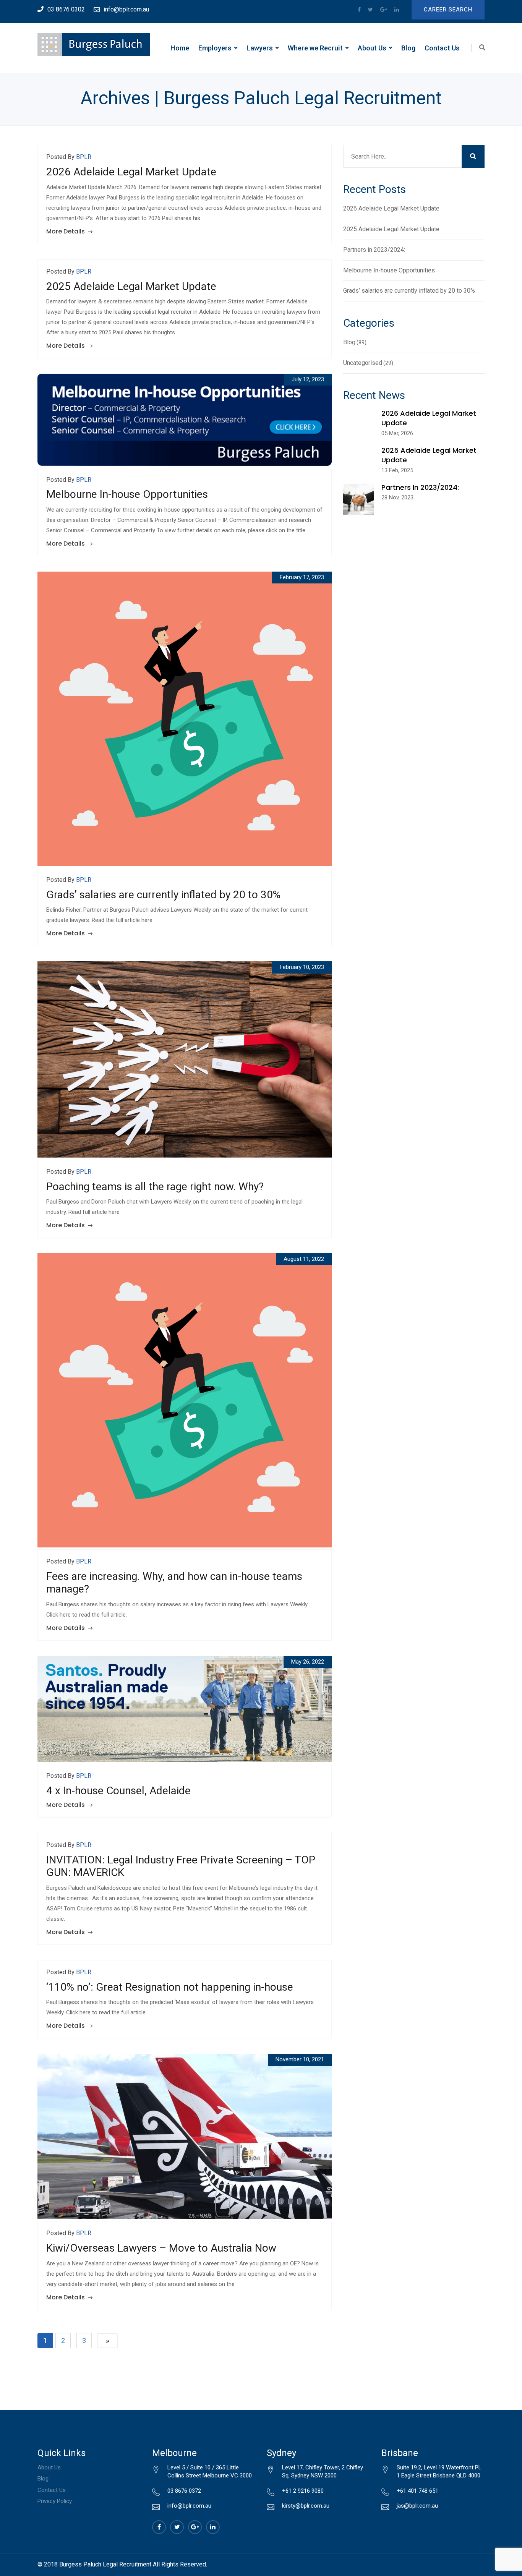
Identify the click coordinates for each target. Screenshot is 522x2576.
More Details (66, 231)
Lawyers (260, 48)
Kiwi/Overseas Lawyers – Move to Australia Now (161, 2248)
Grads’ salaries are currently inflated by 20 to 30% (163, 895)
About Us (372, 48)
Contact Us (442, 48)
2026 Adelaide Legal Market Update (131, 172)
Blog (408, 48)
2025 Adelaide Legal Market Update (131, 286)
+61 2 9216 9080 (303, 2491)
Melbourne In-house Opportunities (127, 494)
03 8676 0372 (184, 2491)
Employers (215, 48)
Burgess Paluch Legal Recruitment (105, 2564)
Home (180, 48)
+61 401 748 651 (417, 2491)
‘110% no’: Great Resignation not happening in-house (170, 1987)
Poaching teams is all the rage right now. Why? (155, 1187)
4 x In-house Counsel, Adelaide (118, 1791)
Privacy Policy (55, 2501)
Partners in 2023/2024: (374, 250)
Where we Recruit (315, 48)
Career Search (448, 10)
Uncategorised (363, 363)
